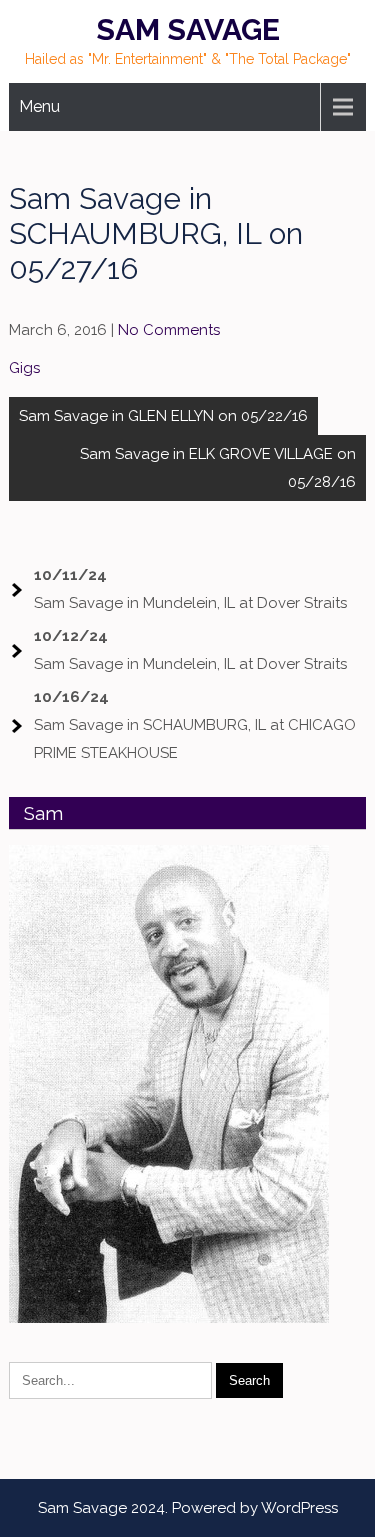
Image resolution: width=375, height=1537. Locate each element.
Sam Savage (188, 29)
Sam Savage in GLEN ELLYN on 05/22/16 (163, 416)
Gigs (24, 368)
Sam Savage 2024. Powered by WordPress (188, 1508)
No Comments (169, 330)
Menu (39, 106)
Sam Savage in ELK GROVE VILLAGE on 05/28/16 (218, 468)
